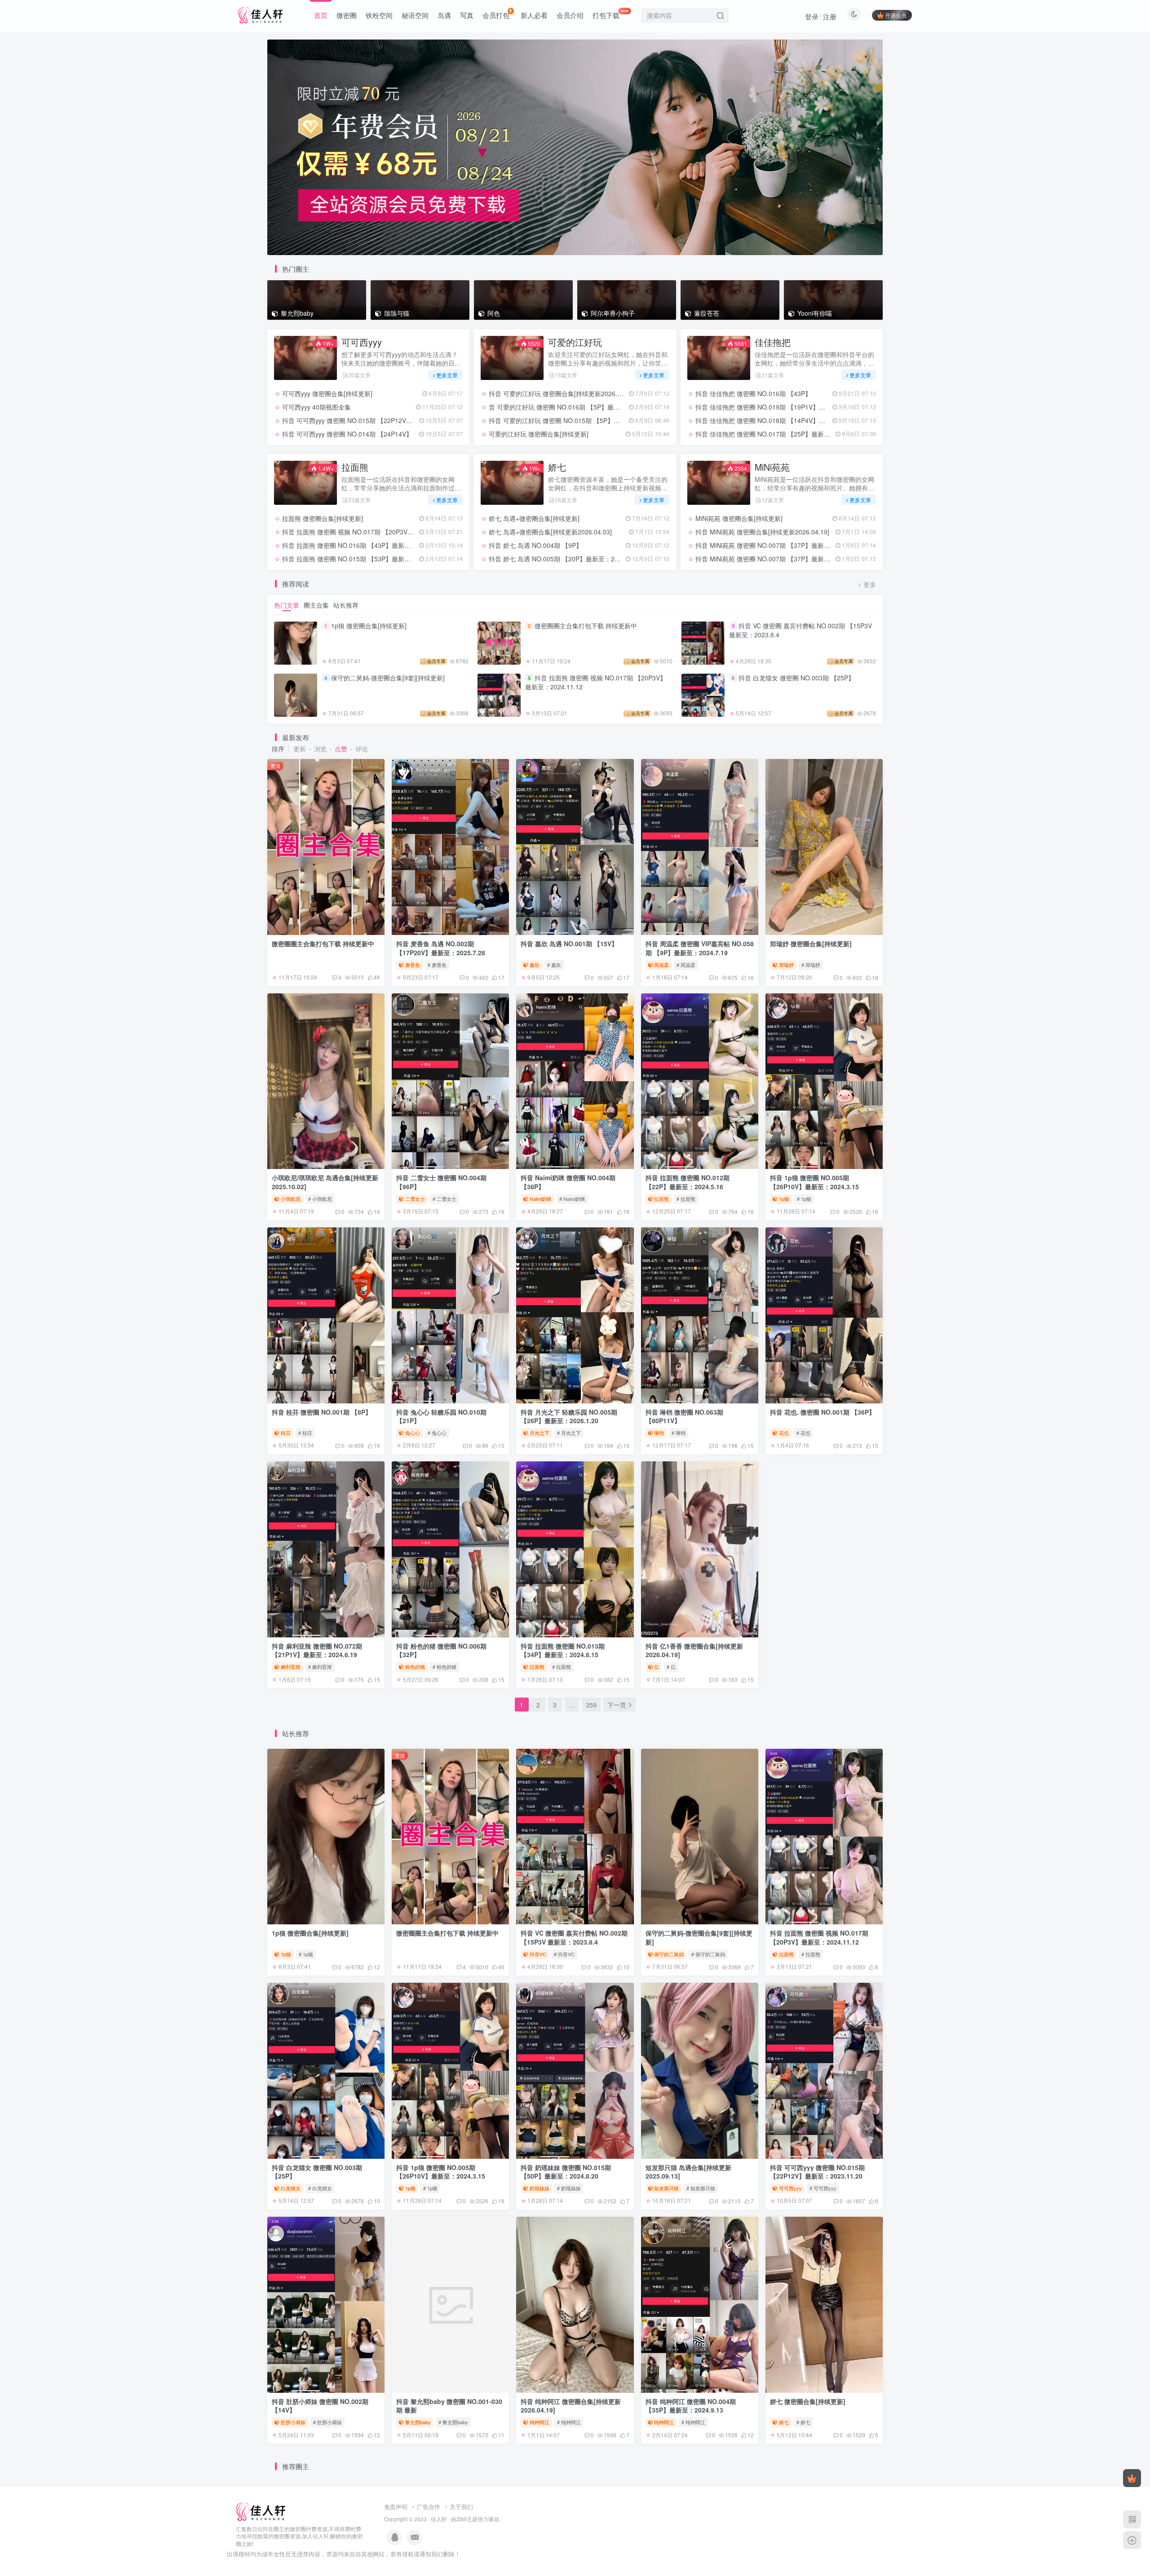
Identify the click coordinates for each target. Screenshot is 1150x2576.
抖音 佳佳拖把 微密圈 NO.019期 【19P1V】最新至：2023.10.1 (784, 407)
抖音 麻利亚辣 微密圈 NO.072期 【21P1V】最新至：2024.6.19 (317, 1650)
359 (591, 1705)
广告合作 (429, 2507)
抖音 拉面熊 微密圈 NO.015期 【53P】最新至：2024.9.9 (362, 559)
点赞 (341, 749)
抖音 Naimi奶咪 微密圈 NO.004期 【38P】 (568, 1182)
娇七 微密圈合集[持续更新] (808, 2401)
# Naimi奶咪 (572, 1199)
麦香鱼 (413, 965)
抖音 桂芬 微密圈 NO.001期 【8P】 (322, 1412)
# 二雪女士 (445, 1199)
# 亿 (671, 1667)
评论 (362, 749)
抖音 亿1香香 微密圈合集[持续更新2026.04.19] (694, 1650)
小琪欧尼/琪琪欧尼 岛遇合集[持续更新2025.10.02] (325, 1182)
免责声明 (396, 2507)
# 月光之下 (569, 1433)
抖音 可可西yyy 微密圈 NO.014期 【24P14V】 (347, 434)
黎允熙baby (418, 2422)
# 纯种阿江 (569, 2422)
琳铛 (659, 1433)
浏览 (320, 749)
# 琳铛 (679, 1433)
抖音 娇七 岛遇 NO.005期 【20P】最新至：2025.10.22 (566, 559)
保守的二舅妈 (669, 1954)
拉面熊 (355, 467)
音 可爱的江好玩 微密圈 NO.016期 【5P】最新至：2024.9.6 (573, 407)
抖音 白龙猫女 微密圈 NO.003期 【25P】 (796, 678)
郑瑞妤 (786, 965)
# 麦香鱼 (437, 965)
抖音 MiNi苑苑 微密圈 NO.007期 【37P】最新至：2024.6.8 (778, 545)
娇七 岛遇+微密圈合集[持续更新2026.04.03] (550, 532)
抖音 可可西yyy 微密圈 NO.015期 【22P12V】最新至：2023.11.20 (376, 420)
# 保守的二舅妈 (708, 1954)
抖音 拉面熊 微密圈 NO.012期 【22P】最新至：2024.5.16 (688, 1182)
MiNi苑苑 (772, 467)
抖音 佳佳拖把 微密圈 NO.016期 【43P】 (753, 393)
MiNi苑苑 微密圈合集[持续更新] (739, 518)
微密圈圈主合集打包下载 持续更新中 (586, 626)
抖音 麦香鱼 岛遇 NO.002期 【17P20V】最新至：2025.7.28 (441, 948)
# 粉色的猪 (445, 1667)
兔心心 (413, 1433)
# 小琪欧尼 (320, 1199)
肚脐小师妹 (293, 2422)
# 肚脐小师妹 (327, 2422)
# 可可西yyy (823, 2188)
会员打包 (496, 15)
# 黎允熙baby (453, 2422)
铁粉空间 (379, 15)
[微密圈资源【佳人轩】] (261, 2511)
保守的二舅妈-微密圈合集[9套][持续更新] (388, 678)
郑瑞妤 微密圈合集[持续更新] (811, 944)
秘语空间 (415, 15)
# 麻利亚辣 (320, 1667)
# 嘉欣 (554, 965)
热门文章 (287, 605)
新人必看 (534, 15)
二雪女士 (415, 1199)
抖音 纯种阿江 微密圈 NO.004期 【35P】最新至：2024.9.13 (691, 2406)
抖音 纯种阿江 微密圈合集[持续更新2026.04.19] (571, 2406)
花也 (784, 1433)
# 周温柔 (686, 965)
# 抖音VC (564, 1954)
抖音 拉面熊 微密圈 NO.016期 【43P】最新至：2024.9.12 (364, 545)
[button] (267, 145)
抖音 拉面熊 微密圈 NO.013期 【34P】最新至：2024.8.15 (563, 1650)
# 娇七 (803, 2422)
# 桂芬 (305, 1433)
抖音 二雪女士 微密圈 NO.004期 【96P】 (441, 1182)
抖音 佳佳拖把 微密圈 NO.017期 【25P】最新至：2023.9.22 (780, 434)
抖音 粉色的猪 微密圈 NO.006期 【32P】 (441, 1650)
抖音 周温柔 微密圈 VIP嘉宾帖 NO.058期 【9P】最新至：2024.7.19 (700, 948)
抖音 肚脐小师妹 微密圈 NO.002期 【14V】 (320, 2406)
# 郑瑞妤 (811, 965)
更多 (870, 584)
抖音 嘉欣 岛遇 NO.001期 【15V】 (569, 944)
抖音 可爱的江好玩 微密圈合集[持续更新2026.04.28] (562, 393)
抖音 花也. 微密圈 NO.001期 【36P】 (823, 1412)
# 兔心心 (437, 1433)
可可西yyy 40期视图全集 (316, 407)
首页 (321, 15)
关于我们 (461, 2507)
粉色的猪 (415, 1667)
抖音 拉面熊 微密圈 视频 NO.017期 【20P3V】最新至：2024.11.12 (377, 532)
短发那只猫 (666, 2188)
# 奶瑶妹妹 (569, 2188)
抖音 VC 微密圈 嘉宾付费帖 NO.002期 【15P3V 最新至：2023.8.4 (801, 630)
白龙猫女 (291, 2188)
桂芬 (286, 1433)
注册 (830, 16)
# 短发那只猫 (701, 2188)
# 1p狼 (804, 1199)
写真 (467, 15)
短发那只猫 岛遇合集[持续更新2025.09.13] (688, 2172)
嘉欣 (535, 965)
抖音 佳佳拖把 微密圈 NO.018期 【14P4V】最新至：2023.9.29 (784, 420)
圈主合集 (316, 605)
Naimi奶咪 (541, 1199)
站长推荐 (346, 605)
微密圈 (347, 15)
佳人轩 (439, 2519)
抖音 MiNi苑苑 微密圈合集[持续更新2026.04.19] (762, 532)
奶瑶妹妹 (540, 2188)
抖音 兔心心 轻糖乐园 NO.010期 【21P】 (441, 1416)
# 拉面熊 (686, 1199)
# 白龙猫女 (320, 2188)
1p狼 (784, 1199)
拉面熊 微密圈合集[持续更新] (323, 518)
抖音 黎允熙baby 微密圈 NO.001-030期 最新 (449, 2406)
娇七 (557, 467)
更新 (300, 749)
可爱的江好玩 (575, 342)
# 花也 (803, 1433)
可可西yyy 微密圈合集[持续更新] (327, 393)
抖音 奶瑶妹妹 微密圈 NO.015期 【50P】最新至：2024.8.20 (566, 2172)
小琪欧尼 (291, 1199)
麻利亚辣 (291, 1667)
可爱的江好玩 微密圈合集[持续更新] (539, 434)
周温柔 (661, 965)
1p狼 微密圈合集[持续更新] (369, 626)
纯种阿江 (540, 2422)
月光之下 (540, 1433)
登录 (812, 16)
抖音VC (538, 1954)
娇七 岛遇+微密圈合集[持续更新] (534, 518)
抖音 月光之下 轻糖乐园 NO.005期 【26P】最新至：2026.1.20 (569, 1416)
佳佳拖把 (773, 342)
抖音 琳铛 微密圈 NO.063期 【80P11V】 (684, 1416)
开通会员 (896, 15)
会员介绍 (570, 15)
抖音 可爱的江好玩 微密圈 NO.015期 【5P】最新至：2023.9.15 (578, 420)
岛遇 (444, 15)
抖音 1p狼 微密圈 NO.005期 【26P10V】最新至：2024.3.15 (814, 1182)
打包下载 (611, 13)
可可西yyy (362, 342)
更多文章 (447, 375)
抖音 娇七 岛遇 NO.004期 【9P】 (535, 545)
